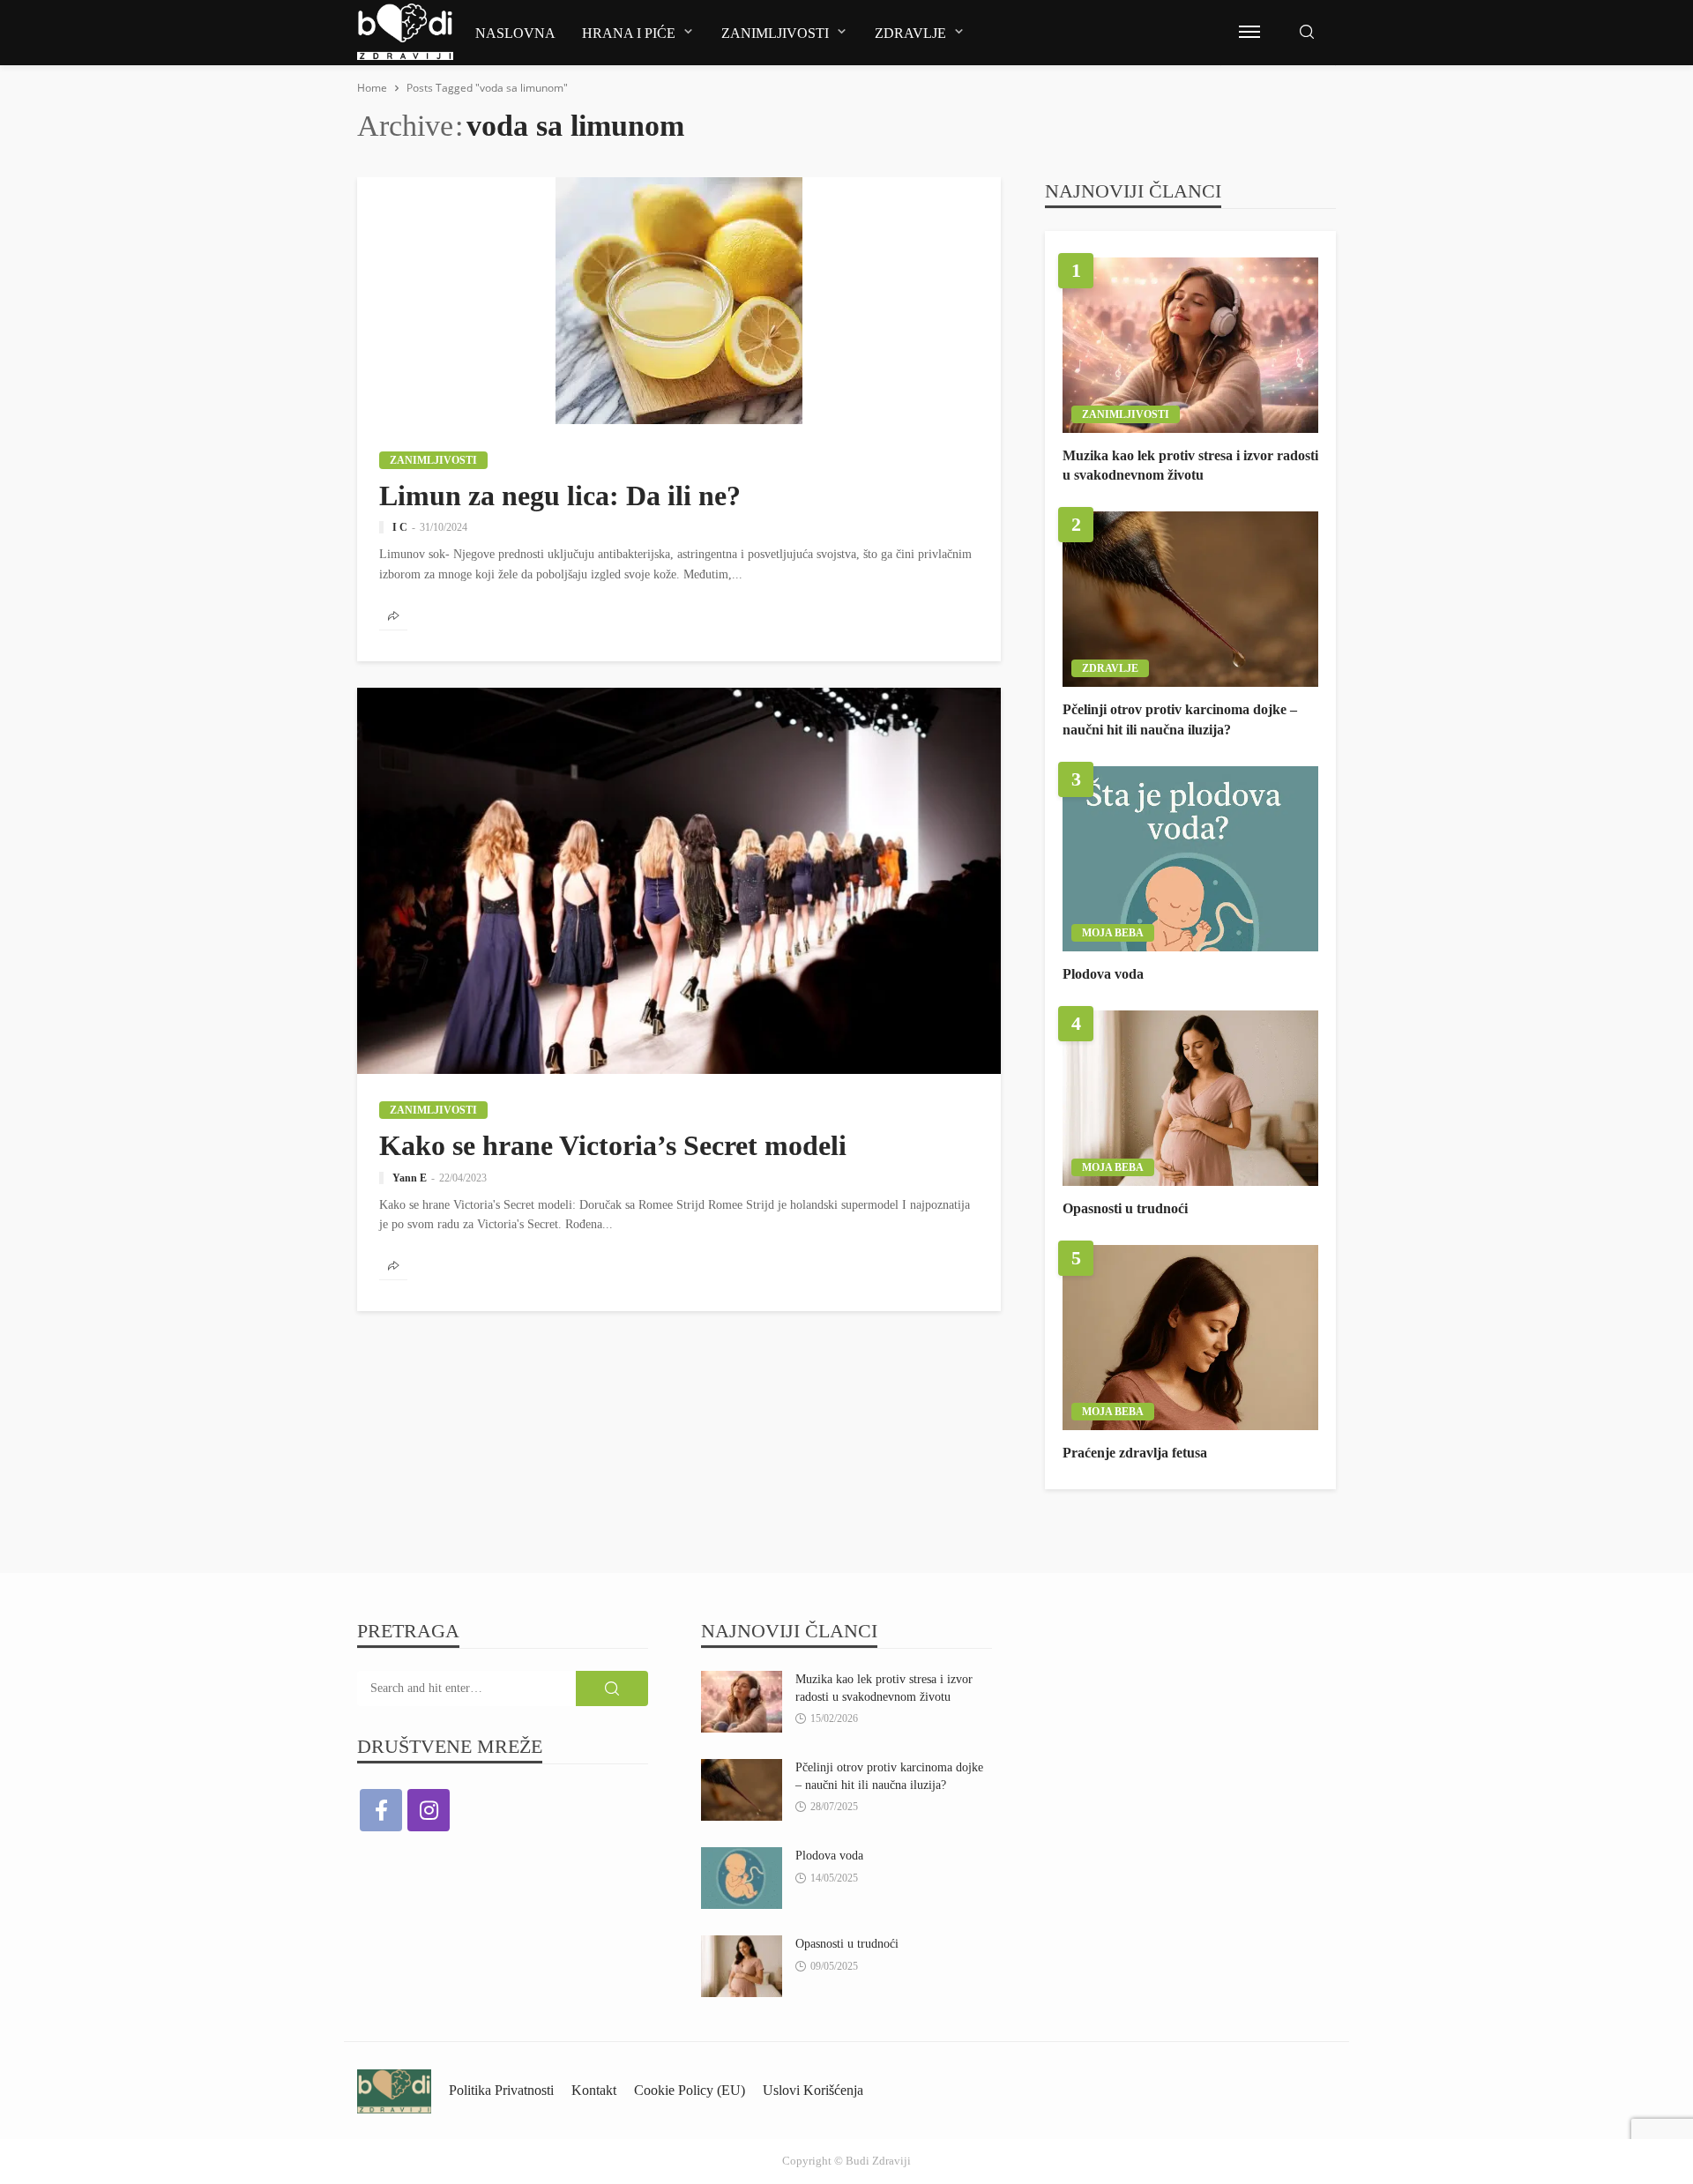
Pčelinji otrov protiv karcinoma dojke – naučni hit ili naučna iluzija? (1180, 719)
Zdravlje (910, 33)
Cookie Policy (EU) (690, 2090)
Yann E (410, 1178)
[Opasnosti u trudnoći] (1190, 1098)
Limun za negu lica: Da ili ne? (560, 496)
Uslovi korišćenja (813, 2090)
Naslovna (515, 33)
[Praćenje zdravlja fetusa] (1190, 1338)
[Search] (1307, 33)
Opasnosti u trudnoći (1125, 1208)
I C (400, 527)
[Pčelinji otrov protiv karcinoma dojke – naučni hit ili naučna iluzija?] (1190, 599)
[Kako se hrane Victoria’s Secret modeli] (679, 881)
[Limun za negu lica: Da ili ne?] (679, 301)
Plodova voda (1103, 974)
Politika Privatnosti (501, 2090)
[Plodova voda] (1190, 859)
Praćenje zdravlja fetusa (1135, 1453)
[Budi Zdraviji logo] (405, 32)
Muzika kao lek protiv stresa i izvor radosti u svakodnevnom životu (1190, 465)
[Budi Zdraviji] (394, 2090)
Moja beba (1113, 933)
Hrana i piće (629, 33)
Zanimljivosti (775, 33)
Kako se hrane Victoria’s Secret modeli (613, 1145)
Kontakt (594, 2090)
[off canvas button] (1249, 32)
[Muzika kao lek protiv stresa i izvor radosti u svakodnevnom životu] (1190, 345)
